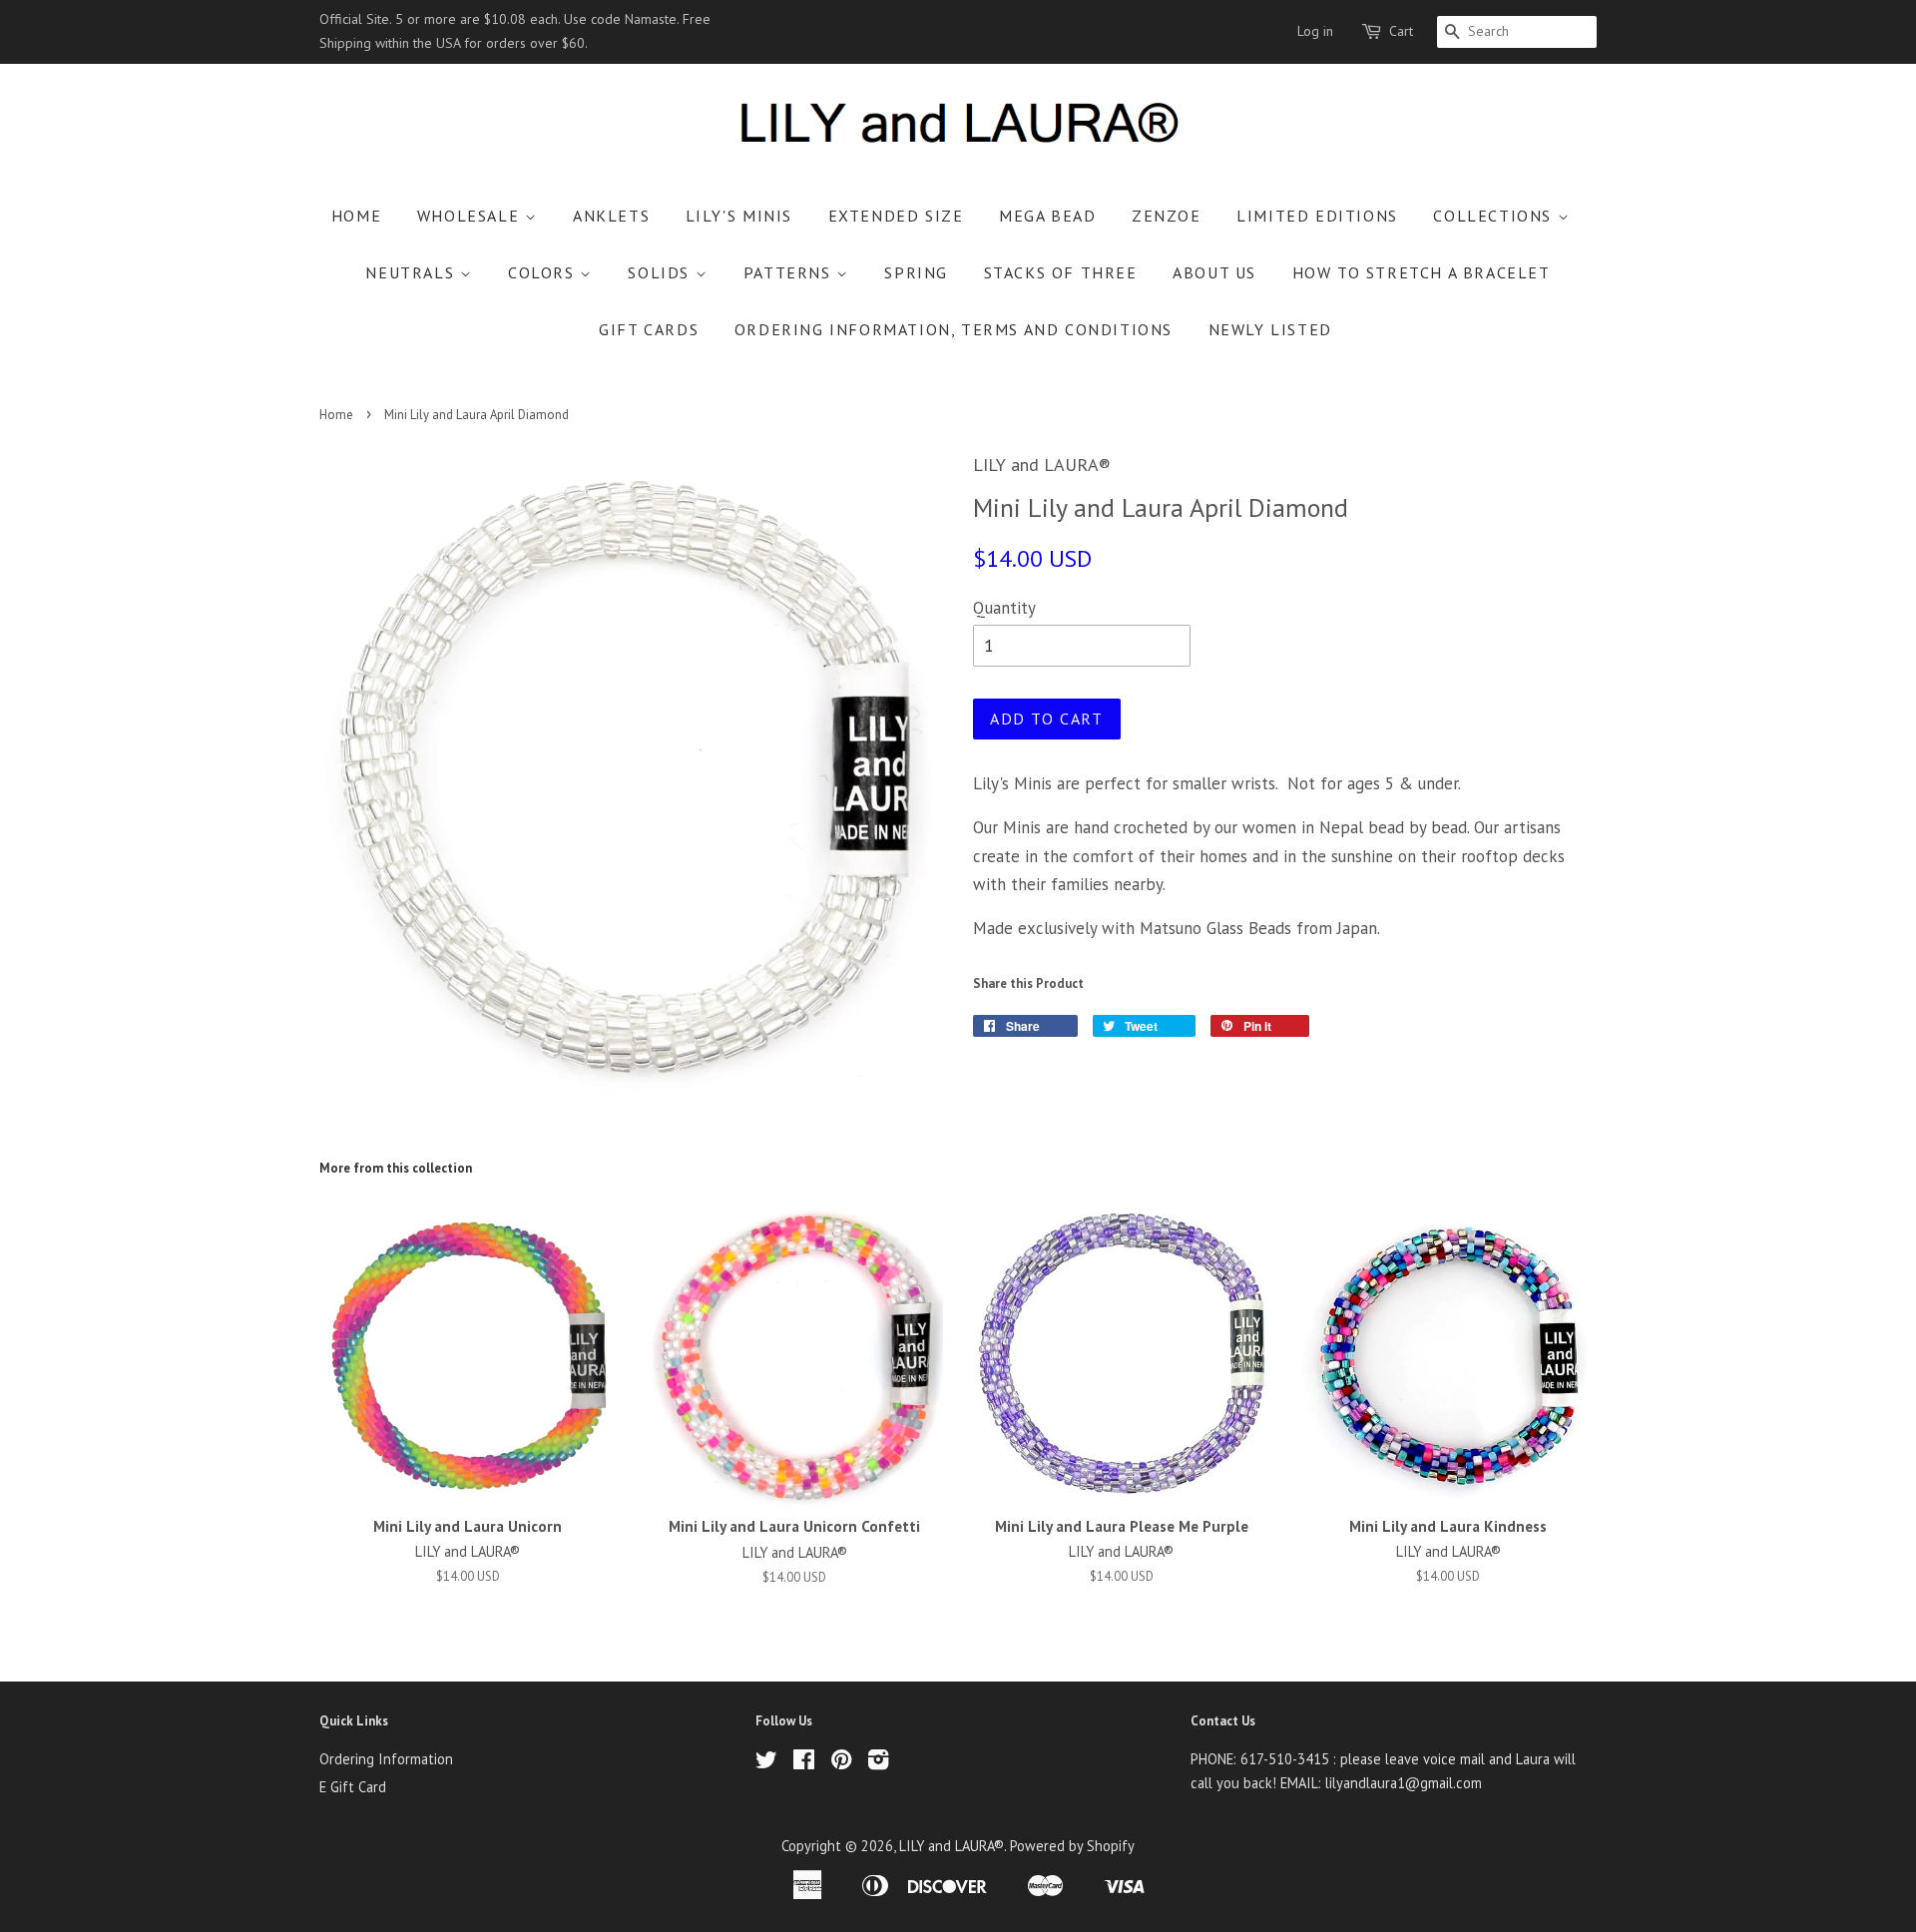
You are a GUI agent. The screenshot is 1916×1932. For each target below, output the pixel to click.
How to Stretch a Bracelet (1422, 272)
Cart (1401, 31)
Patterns (790, 272)
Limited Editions (1317, 216)
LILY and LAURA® (952, 1846)
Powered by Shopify (1072, 1846)
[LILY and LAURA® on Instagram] (878, 1763)
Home (356, 216)
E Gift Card (353, 1787)
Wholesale (471, 216)
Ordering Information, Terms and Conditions (954, 329)
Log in (1315, 31)
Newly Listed (1270, 329)
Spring (916, 272)
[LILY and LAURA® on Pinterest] (841, 1763)
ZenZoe (1167, 216)
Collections (1495, 216)
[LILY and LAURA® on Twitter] (766, 1763)
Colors (544, 272)
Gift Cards (649, 329)
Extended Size (896, 216)
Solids (661, 272)
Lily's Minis (739, 216)
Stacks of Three (1061, 272)
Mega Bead (1047, 216)
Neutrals (412, 272)
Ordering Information (386, 1759)
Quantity (1004, 608)
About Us (1214, 272)
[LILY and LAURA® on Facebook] (804, 1763)
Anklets (611, 216)
